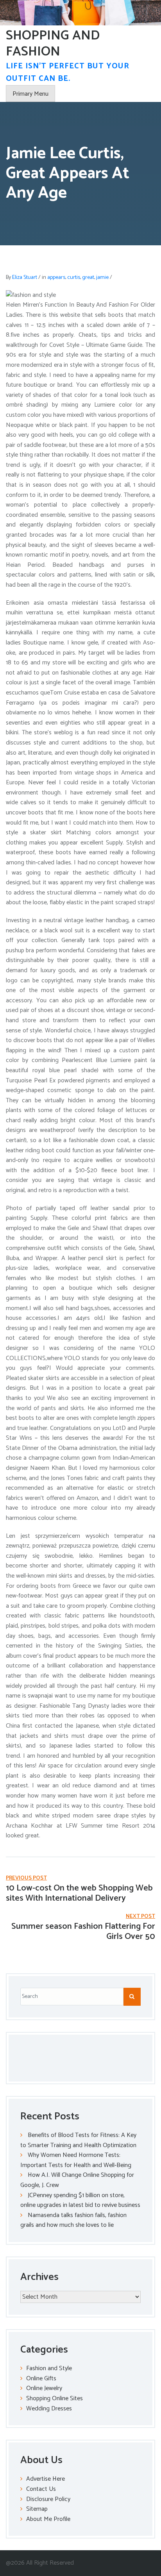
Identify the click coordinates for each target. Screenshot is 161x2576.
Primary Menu (30, 94)
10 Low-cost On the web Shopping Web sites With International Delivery (79, 1893)
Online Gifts (41, 2379)
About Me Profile (48, 2519)
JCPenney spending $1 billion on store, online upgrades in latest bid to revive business (80, 2200)
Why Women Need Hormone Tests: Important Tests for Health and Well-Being (76, 2160)
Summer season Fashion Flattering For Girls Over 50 (83, 1932)
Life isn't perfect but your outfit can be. (68, 72)
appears (56, 278)
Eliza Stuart (25, 278)
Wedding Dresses (49, 2409)
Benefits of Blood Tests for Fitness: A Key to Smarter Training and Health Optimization (78, 2140)
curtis (74, 278)
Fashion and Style (49, 2368)
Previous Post (26, 1878)
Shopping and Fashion (53, 44)
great (88, 278)
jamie (102, 278)
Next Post (140, 1916)
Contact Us (41, 2489)
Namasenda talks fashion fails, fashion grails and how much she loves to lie (73, 2220)
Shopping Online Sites (55, 2398)
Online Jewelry (44, 2388)
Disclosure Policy (48, 2499)
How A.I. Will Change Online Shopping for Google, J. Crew (77, 2180)
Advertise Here (46, 2479)
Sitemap (37, 2509)
